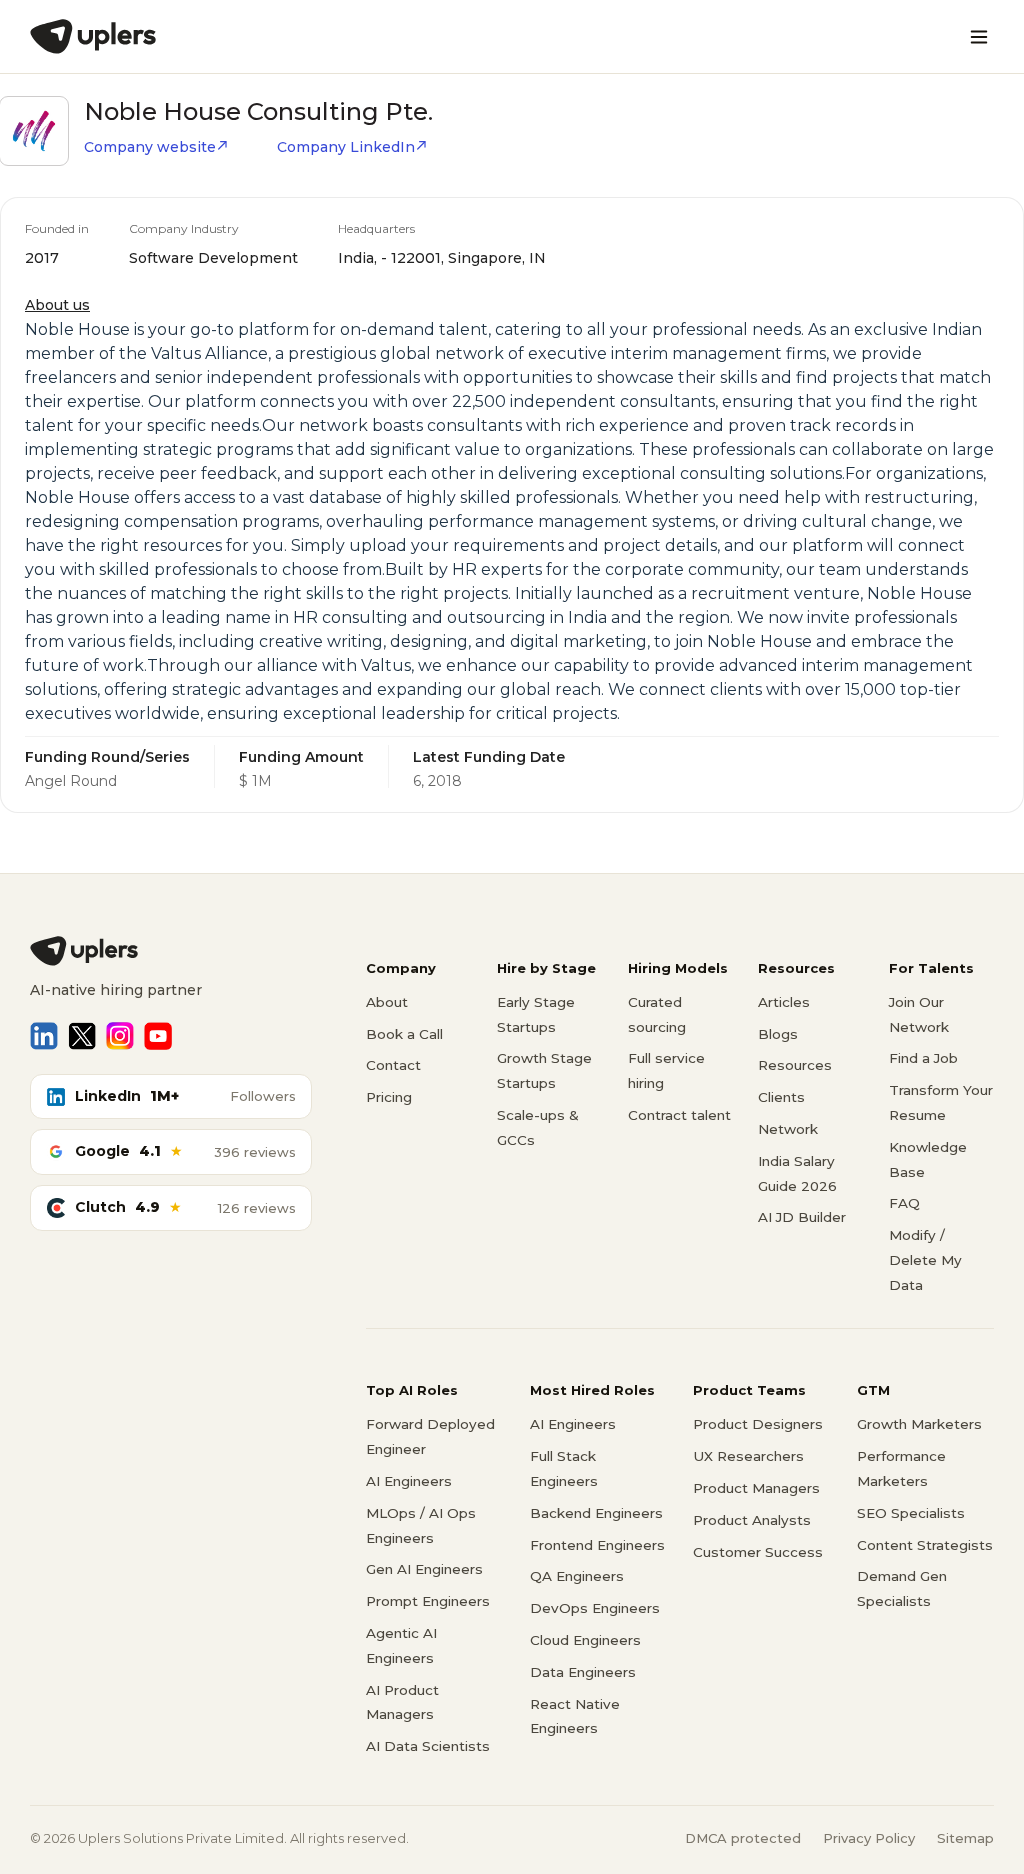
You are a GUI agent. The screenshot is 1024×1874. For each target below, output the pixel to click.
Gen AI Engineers (424, 1569)
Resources (795, 1065)
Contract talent (679, 1115)
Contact (393, 1065)
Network (788, 1129)
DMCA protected (743, 1838)
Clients (781, 1097)
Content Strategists (925, 1545)
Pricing (389, 1097)
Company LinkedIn (346, 147)
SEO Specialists (911, 1513)
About (387, 1002)
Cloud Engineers (585, 1640)
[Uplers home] (171, 951)
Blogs (778, 1034)
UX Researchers (748, 1456)
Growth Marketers (919, 1424)
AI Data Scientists (428, 1746)
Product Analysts (752, 1520)
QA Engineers (577, 1576)
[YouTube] (158, 1036)
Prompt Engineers (428, 1601)
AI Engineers (409, 1481)
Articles (784, 1002)
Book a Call (404, 1034)
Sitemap (965, 1838)
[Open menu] (979, 37)
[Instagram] (120, 1036)
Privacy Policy (869, 1838)
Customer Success (758, 1552)
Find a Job (923, 1058)
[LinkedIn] (44, 1036)
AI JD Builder (802, 1217)
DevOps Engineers (595, 1608)
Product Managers (756, 1488)
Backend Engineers (596, 1513)
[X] (82, 1036)
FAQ (904, 1203)
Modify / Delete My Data (925, 1260)
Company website (150, 147)
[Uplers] (93, 36)
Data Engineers (583, 1672)
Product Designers (758, 1424)
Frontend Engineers (597, 1545)
